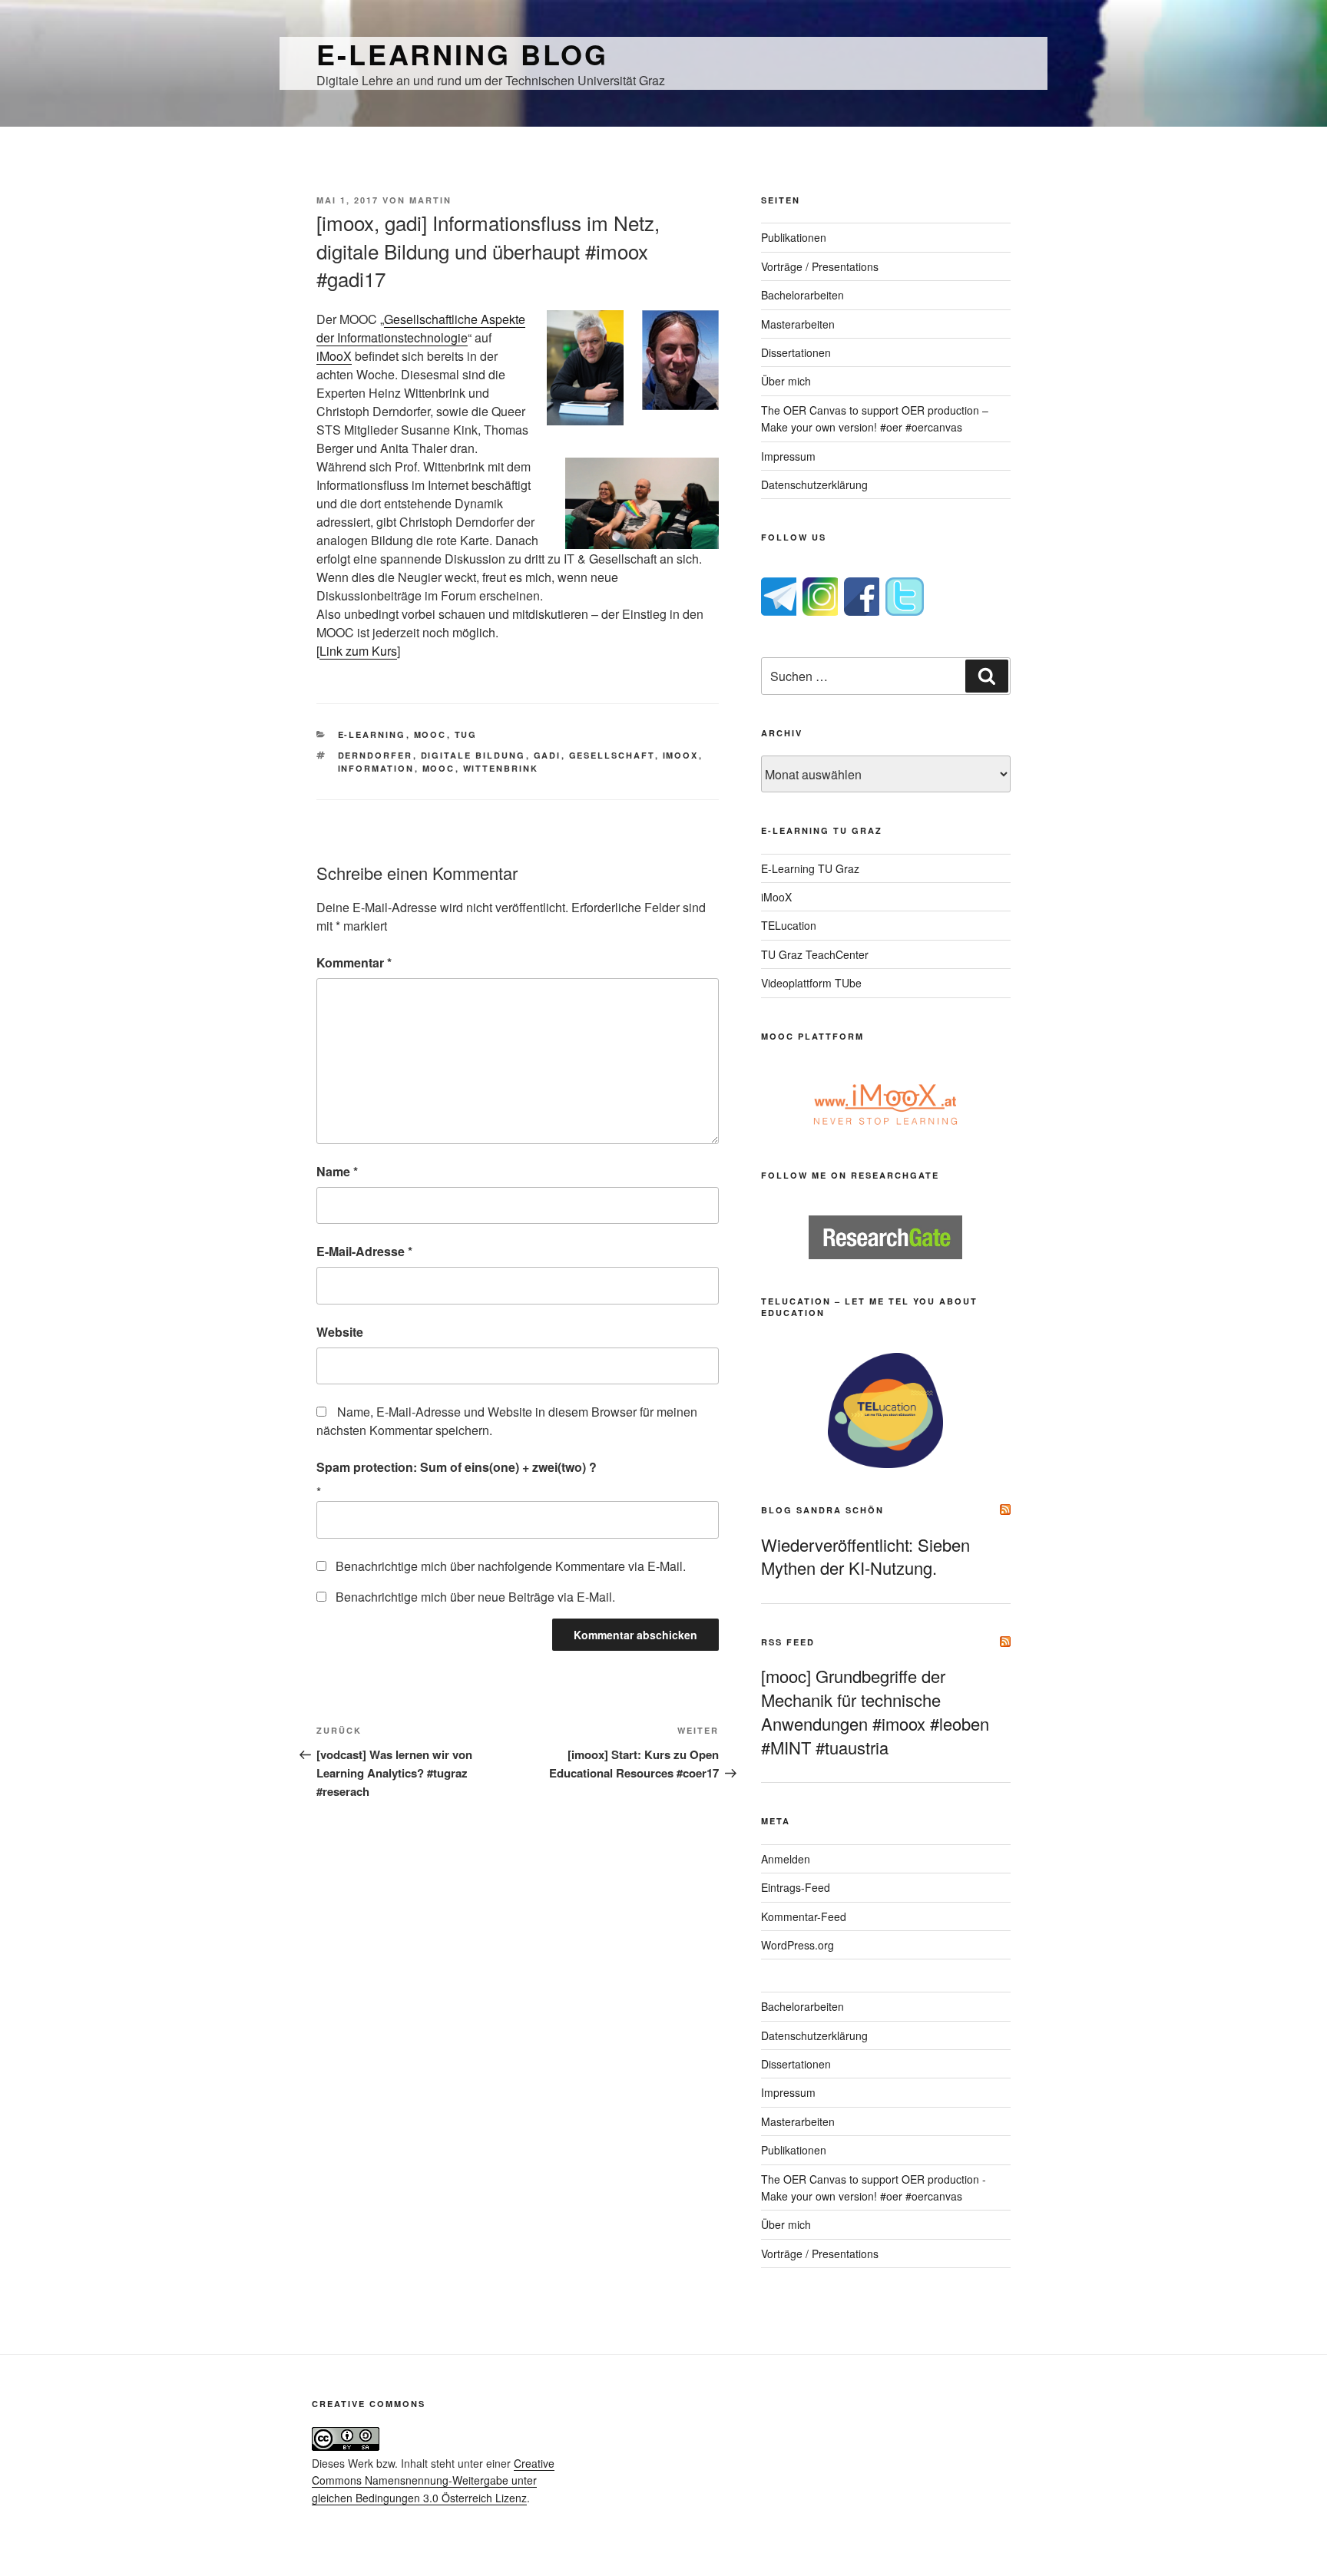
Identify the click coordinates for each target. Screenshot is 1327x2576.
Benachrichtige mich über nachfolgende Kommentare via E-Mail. (511, 1566)
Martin (430, 200)
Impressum (788, 456)
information (376, 768)
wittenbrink (501, 768)
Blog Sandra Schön (822, 1510)
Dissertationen (796, 352)
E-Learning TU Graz (810, 868)
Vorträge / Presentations (820, 266)
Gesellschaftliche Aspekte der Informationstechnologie (421, 328)
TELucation (789, 925)
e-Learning (372, 734)
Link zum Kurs (358, 651)
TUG (466, 734)
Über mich (786, 381)
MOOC (430, 734)
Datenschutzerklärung (814, 484)
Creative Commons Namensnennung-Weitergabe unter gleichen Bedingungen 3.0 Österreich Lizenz (433, 2480)
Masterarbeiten (798, 324)
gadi (548, 755)
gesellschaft (612, 755)
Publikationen (794, 237)
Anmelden (786, 1859)
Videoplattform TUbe (811, 983)
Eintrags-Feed (796, 1887)
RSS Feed (788, 1642)
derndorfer (376, 755)
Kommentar (354, 962)
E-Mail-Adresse (364, 1251)
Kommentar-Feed (804, 1916)
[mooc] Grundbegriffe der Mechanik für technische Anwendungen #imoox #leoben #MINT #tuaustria (875, 1711)
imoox (681, 755)
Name (337, 1171)
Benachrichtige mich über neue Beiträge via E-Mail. (475, 1597)
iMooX (334, 356)
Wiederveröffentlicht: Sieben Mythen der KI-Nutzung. (865, 1556)
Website (340, 1332)
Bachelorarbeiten (802, 295)
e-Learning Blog (462, 54)
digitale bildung (473, 755)
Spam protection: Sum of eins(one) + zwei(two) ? (457, 1467)
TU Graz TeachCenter (815, 954)
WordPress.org (798, 1945)
